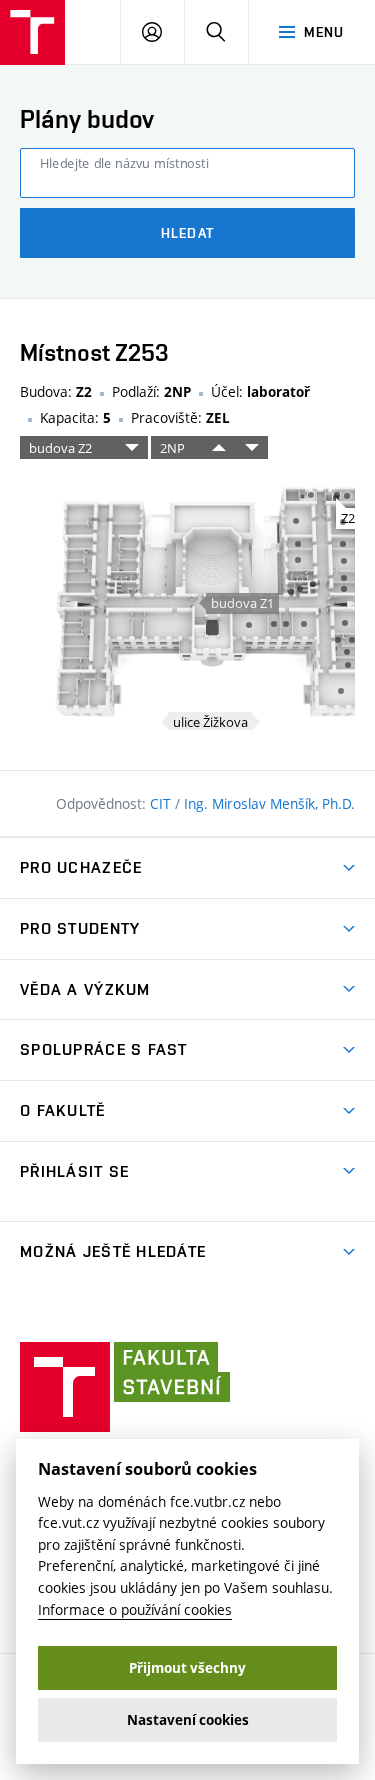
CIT (162, 803)
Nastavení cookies (188, 1720)
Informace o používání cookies (135, 1609)
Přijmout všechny (187, 1668)
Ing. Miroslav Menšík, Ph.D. (269, 803)
